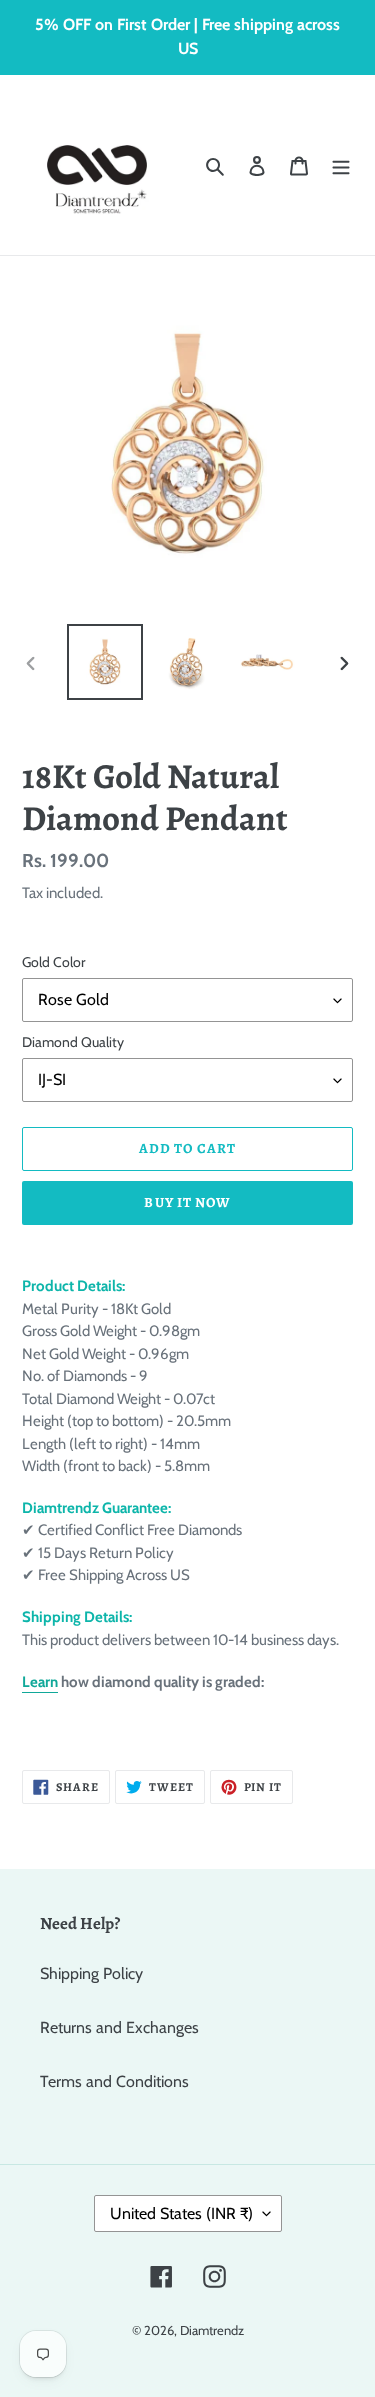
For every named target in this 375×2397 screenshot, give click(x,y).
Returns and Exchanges (119, 2027)
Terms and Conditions (114, 2081)
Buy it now (187, 1202)
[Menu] (341, 165)
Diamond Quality (73, 1042)
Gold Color (53, 962)
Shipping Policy (91, 1973)
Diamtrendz (212, 2330)
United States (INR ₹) (181, 2213)
